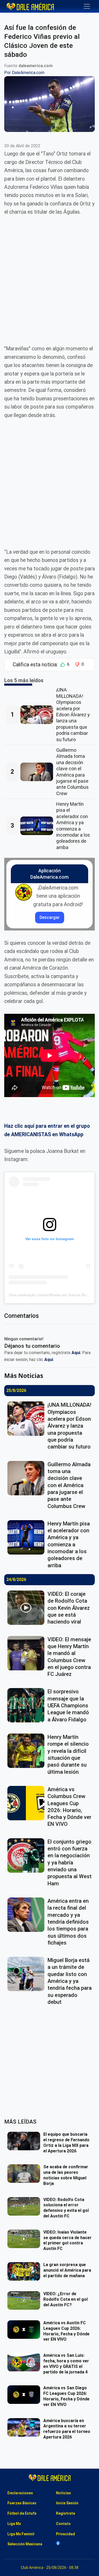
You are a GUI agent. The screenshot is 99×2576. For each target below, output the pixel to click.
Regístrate (65, 2513)
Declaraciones (20, 2493)
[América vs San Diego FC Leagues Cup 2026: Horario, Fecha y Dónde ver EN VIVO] (25, 2395)
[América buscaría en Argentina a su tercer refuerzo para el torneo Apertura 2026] (25, 2427)
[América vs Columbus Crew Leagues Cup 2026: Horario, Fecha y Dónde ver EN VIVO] (27, 1803)
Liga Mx (14, 2524)
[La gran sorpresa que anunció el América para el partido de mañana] (25, 2271)
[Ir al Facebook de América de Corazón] (58, 2543)
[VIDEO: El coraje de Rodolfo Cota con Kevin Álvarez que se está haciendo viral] (27, 1608)
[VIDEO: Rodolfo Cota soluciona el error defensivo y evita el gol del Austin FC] (25, 2206)
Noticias (63, 2493)
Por (24, 73)
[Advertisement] (49, 276)
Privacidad (65, 2534)
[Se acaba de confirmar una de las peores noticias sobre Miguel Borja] (25, 2174)
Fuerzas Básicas (22, 2503)
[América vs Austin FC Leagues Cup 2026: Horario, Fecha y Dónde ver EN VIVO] (25, 2330)
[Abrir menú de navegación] (87, 6)
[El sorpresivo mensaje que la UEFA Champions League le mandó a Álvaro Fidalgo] (27, 1705)
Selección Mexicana (25, 2544)
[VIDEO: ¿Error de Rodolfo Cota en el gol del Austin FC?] (25, 2300)
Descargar (50, 917)
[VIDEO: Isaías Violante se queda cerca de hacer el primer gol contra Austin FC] (25, 2239)
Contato (63, 2524)
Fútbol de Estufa (22, 2513)
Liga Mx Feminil (21, 2534)
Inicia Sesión (67, 2503)
